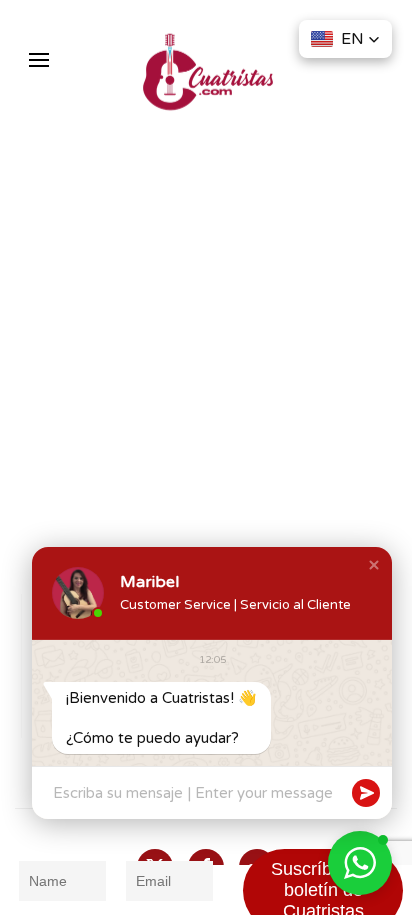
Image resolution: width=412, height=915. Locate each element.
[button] (39, 60)
